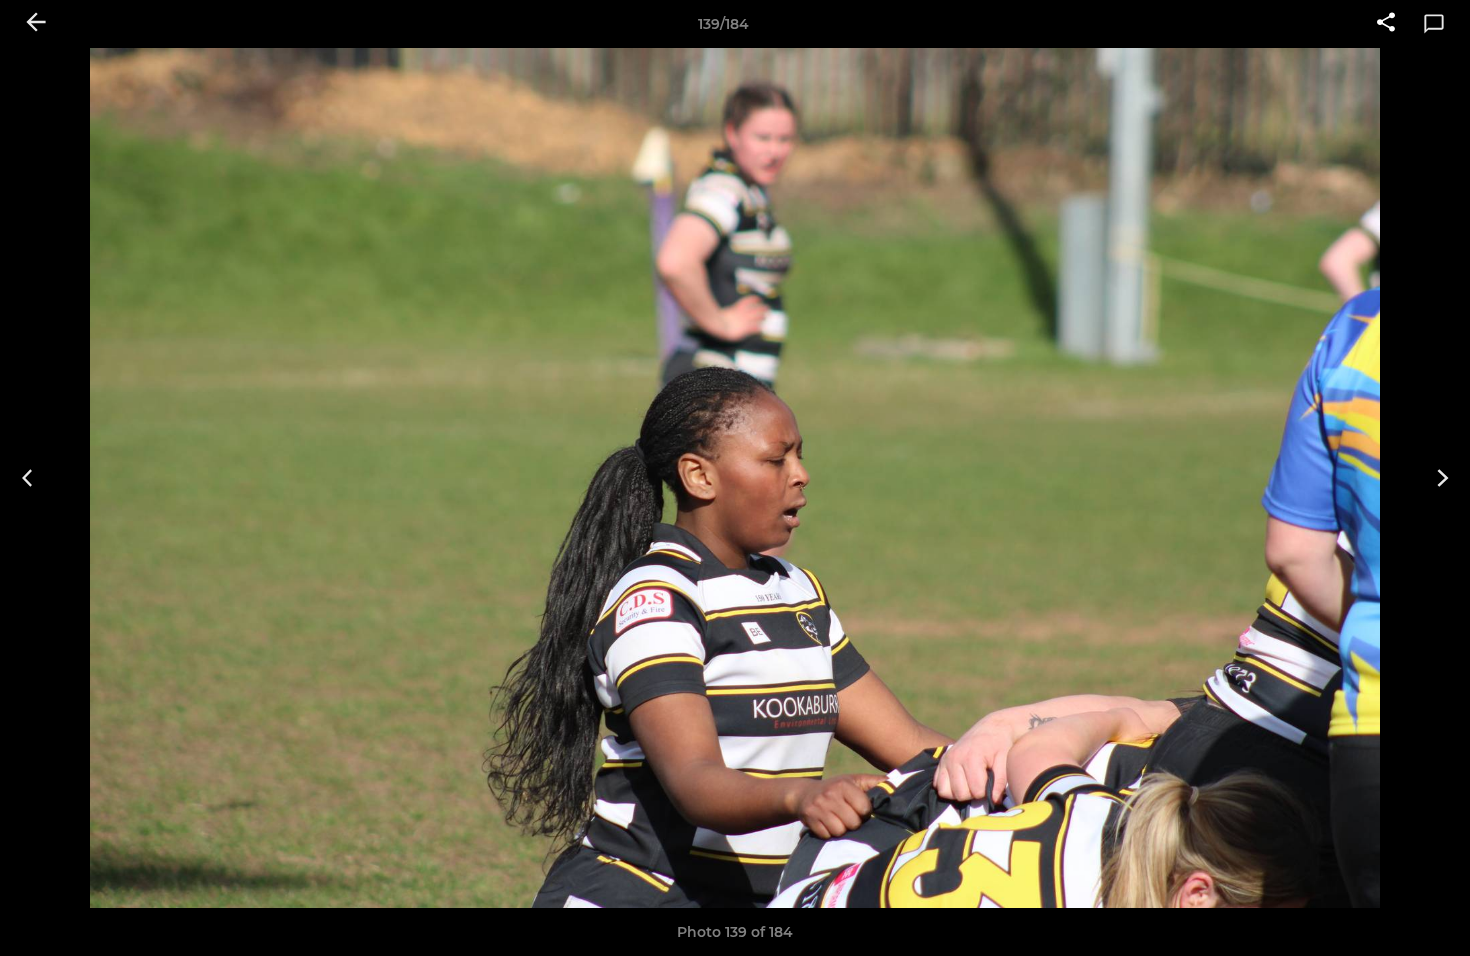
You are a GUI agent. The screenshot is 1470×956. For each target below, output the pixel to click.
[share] (1386, 24)
